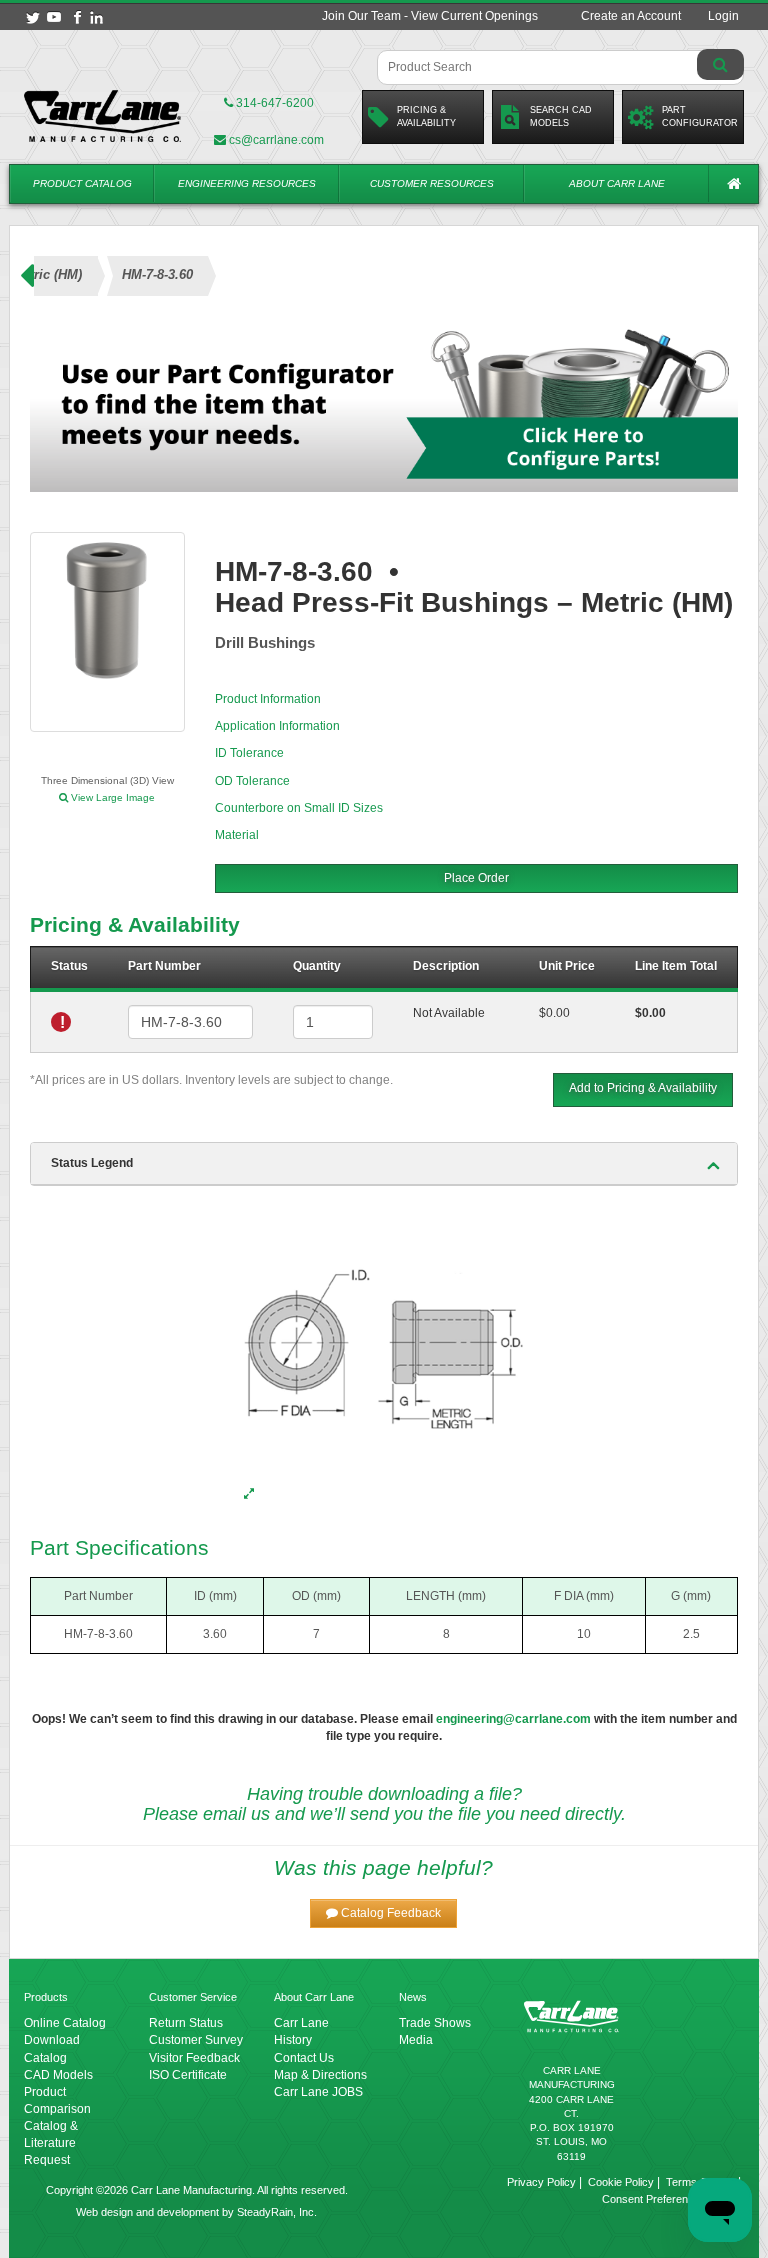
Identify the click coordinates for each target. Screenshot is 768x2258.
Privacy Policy (541, 2182)
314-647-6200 (273, 103)
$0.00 (554, 1013)
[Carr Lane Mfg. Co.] (103, 116)
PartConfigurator (700, 116)
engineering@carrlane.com (513, 1719)
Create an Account (631, 16)
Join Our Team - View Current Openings (430, 16)
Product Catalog (82, 183)
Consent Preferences (654, 2199)
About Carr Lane (617, 183)
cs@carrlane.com (276, 140)
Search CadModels (561, 116)
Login (723, 16)
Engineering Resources (247, 183)
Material (237, 835)
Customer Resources (432, 183)
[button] (383, 1913)
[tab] (384, 1164)
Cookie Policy (621, 2182)
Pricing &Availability (426, 116)
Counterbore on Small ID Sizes (299, 808)
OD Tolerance (252, 781)
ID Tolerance (249, 753)
